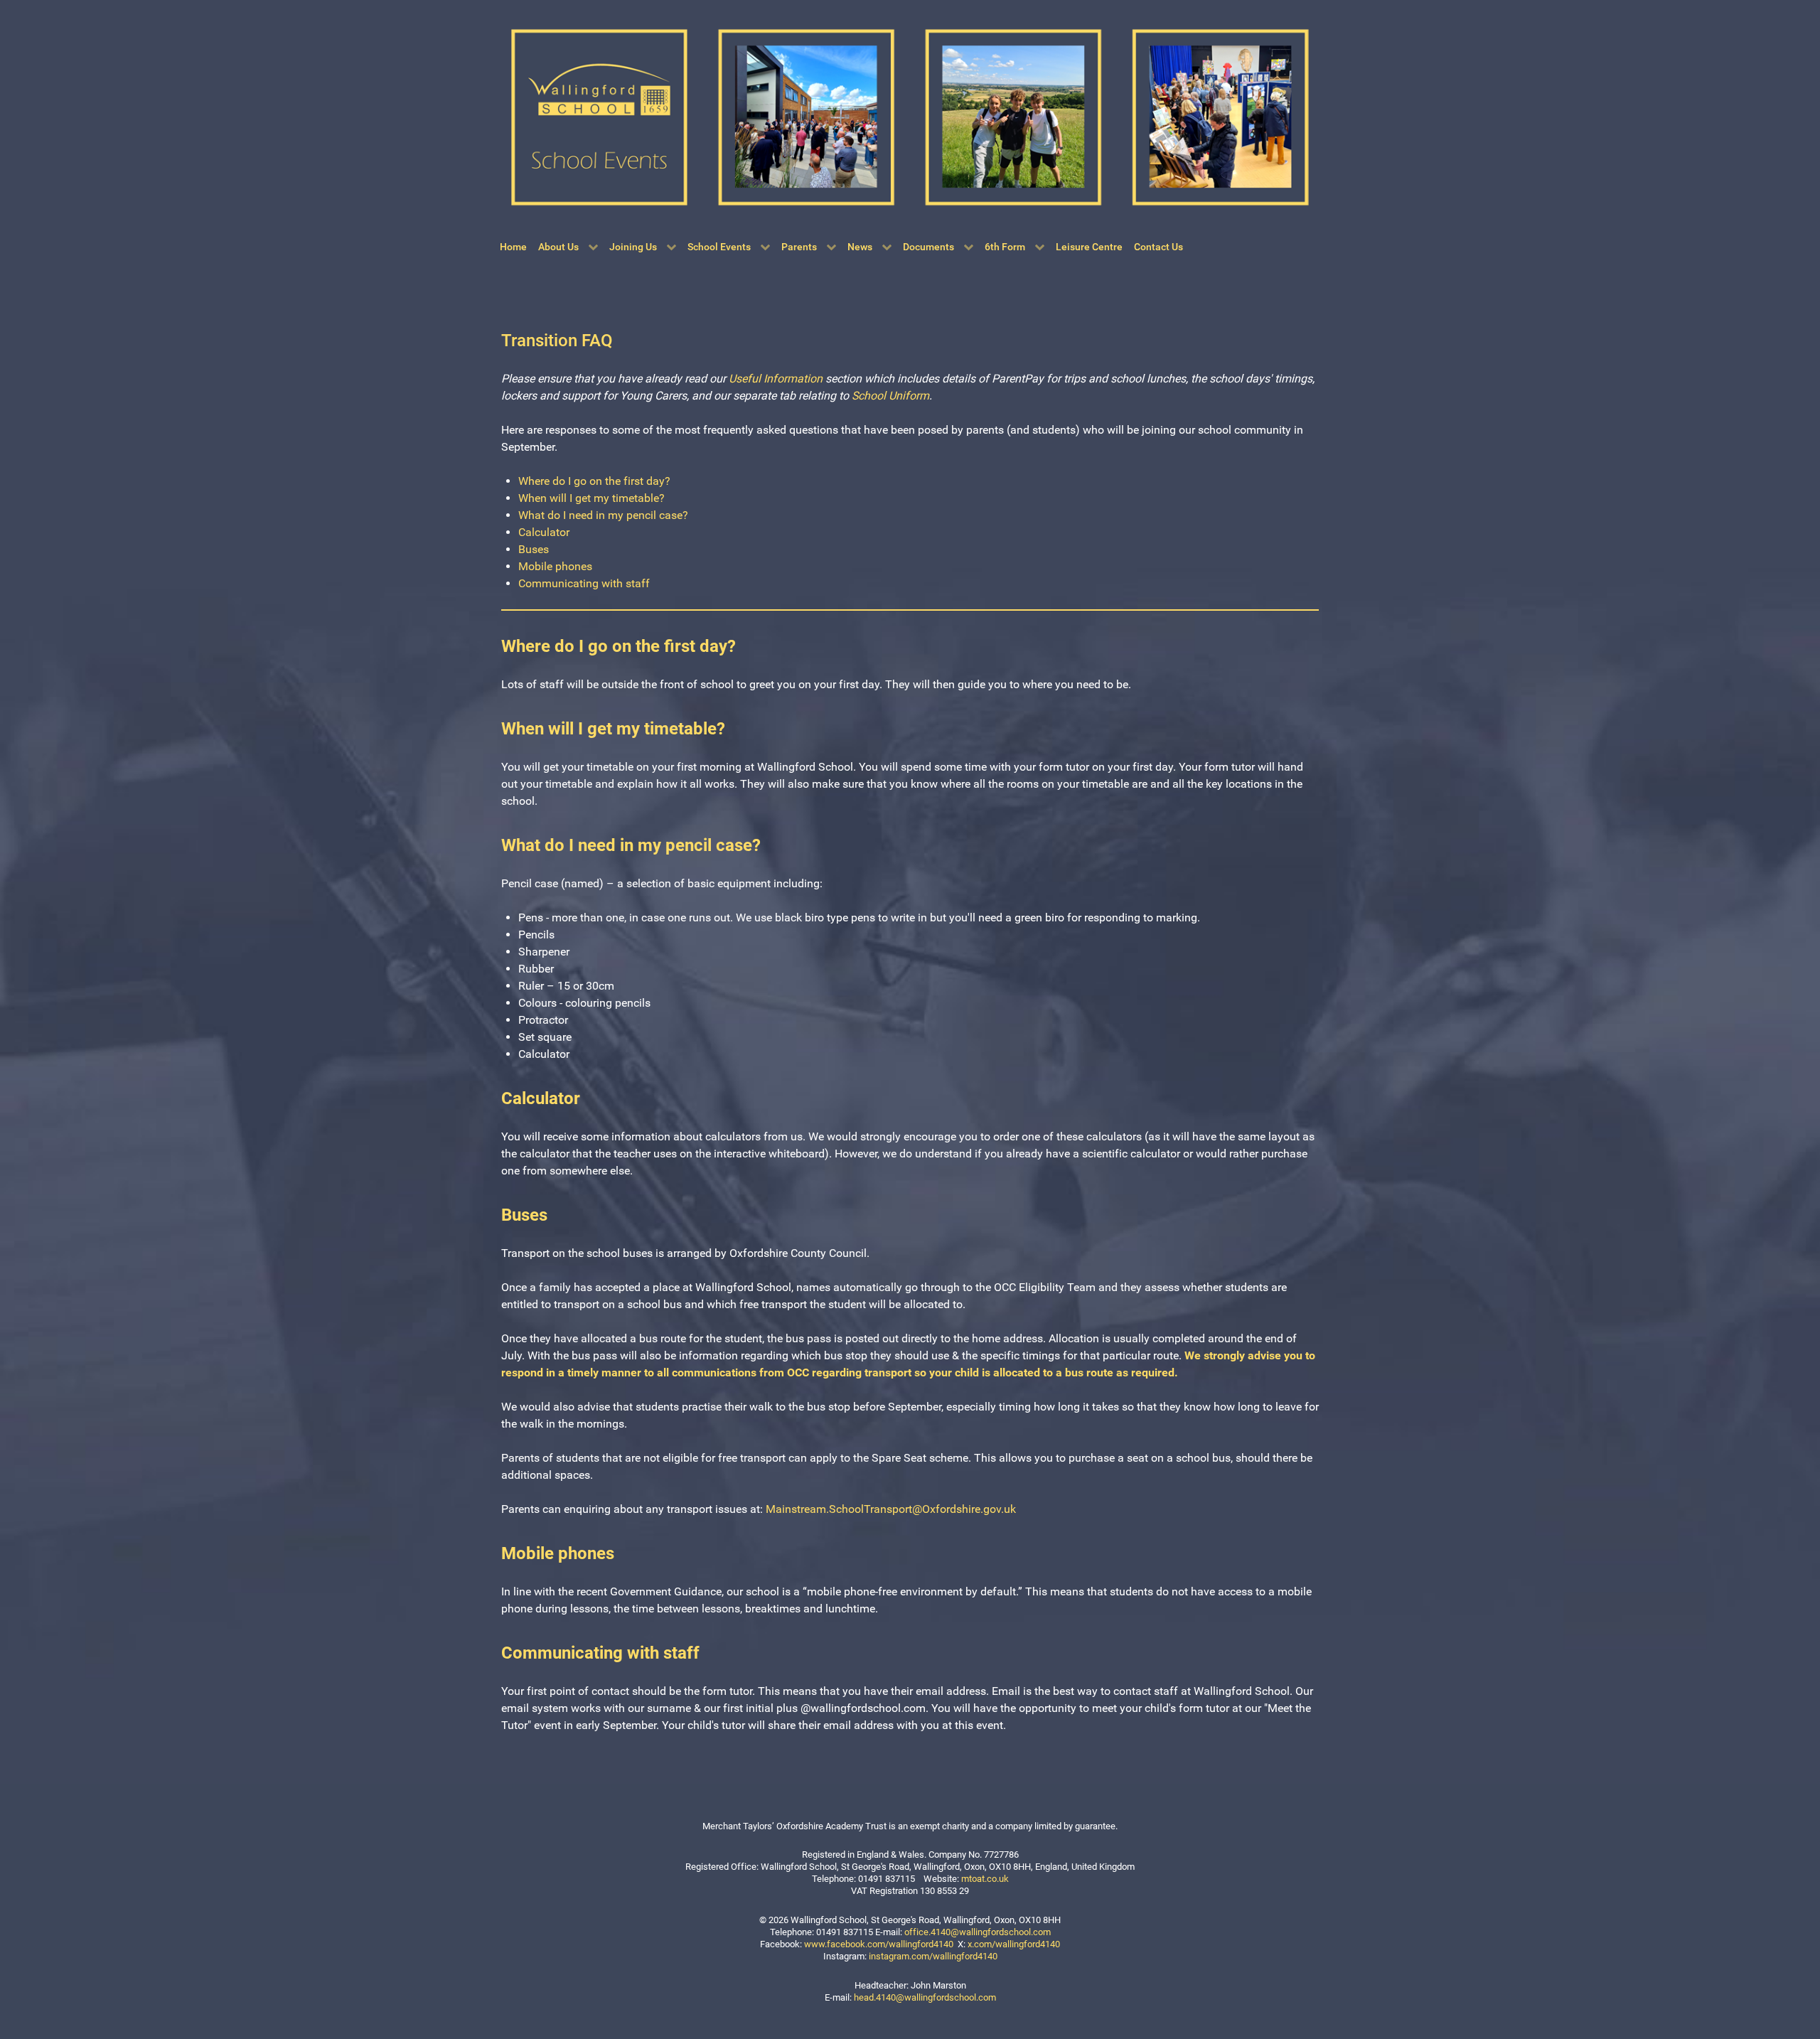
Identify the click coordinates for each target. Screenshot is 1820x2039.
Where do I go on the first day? (594, 481)
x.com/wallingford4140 (1014, 1944)
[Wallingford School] (910, 116)
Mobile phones (555, 566)
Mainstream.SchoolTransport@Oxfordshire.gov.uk (891, 1509)
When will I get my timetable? (591, 498)
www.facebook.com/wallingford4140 (879, 1944)
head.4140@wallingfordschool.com (925, 1997)
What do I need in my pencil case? (603, 515)
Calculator (544, 532)
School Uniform (890, 396)
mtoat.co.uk (985, 1879)
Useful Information (776, 379)
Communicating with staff (584, 583)
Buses (534, 549)
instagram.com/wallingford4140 (933, 1956)
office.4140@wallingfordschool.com (978, 1932)
